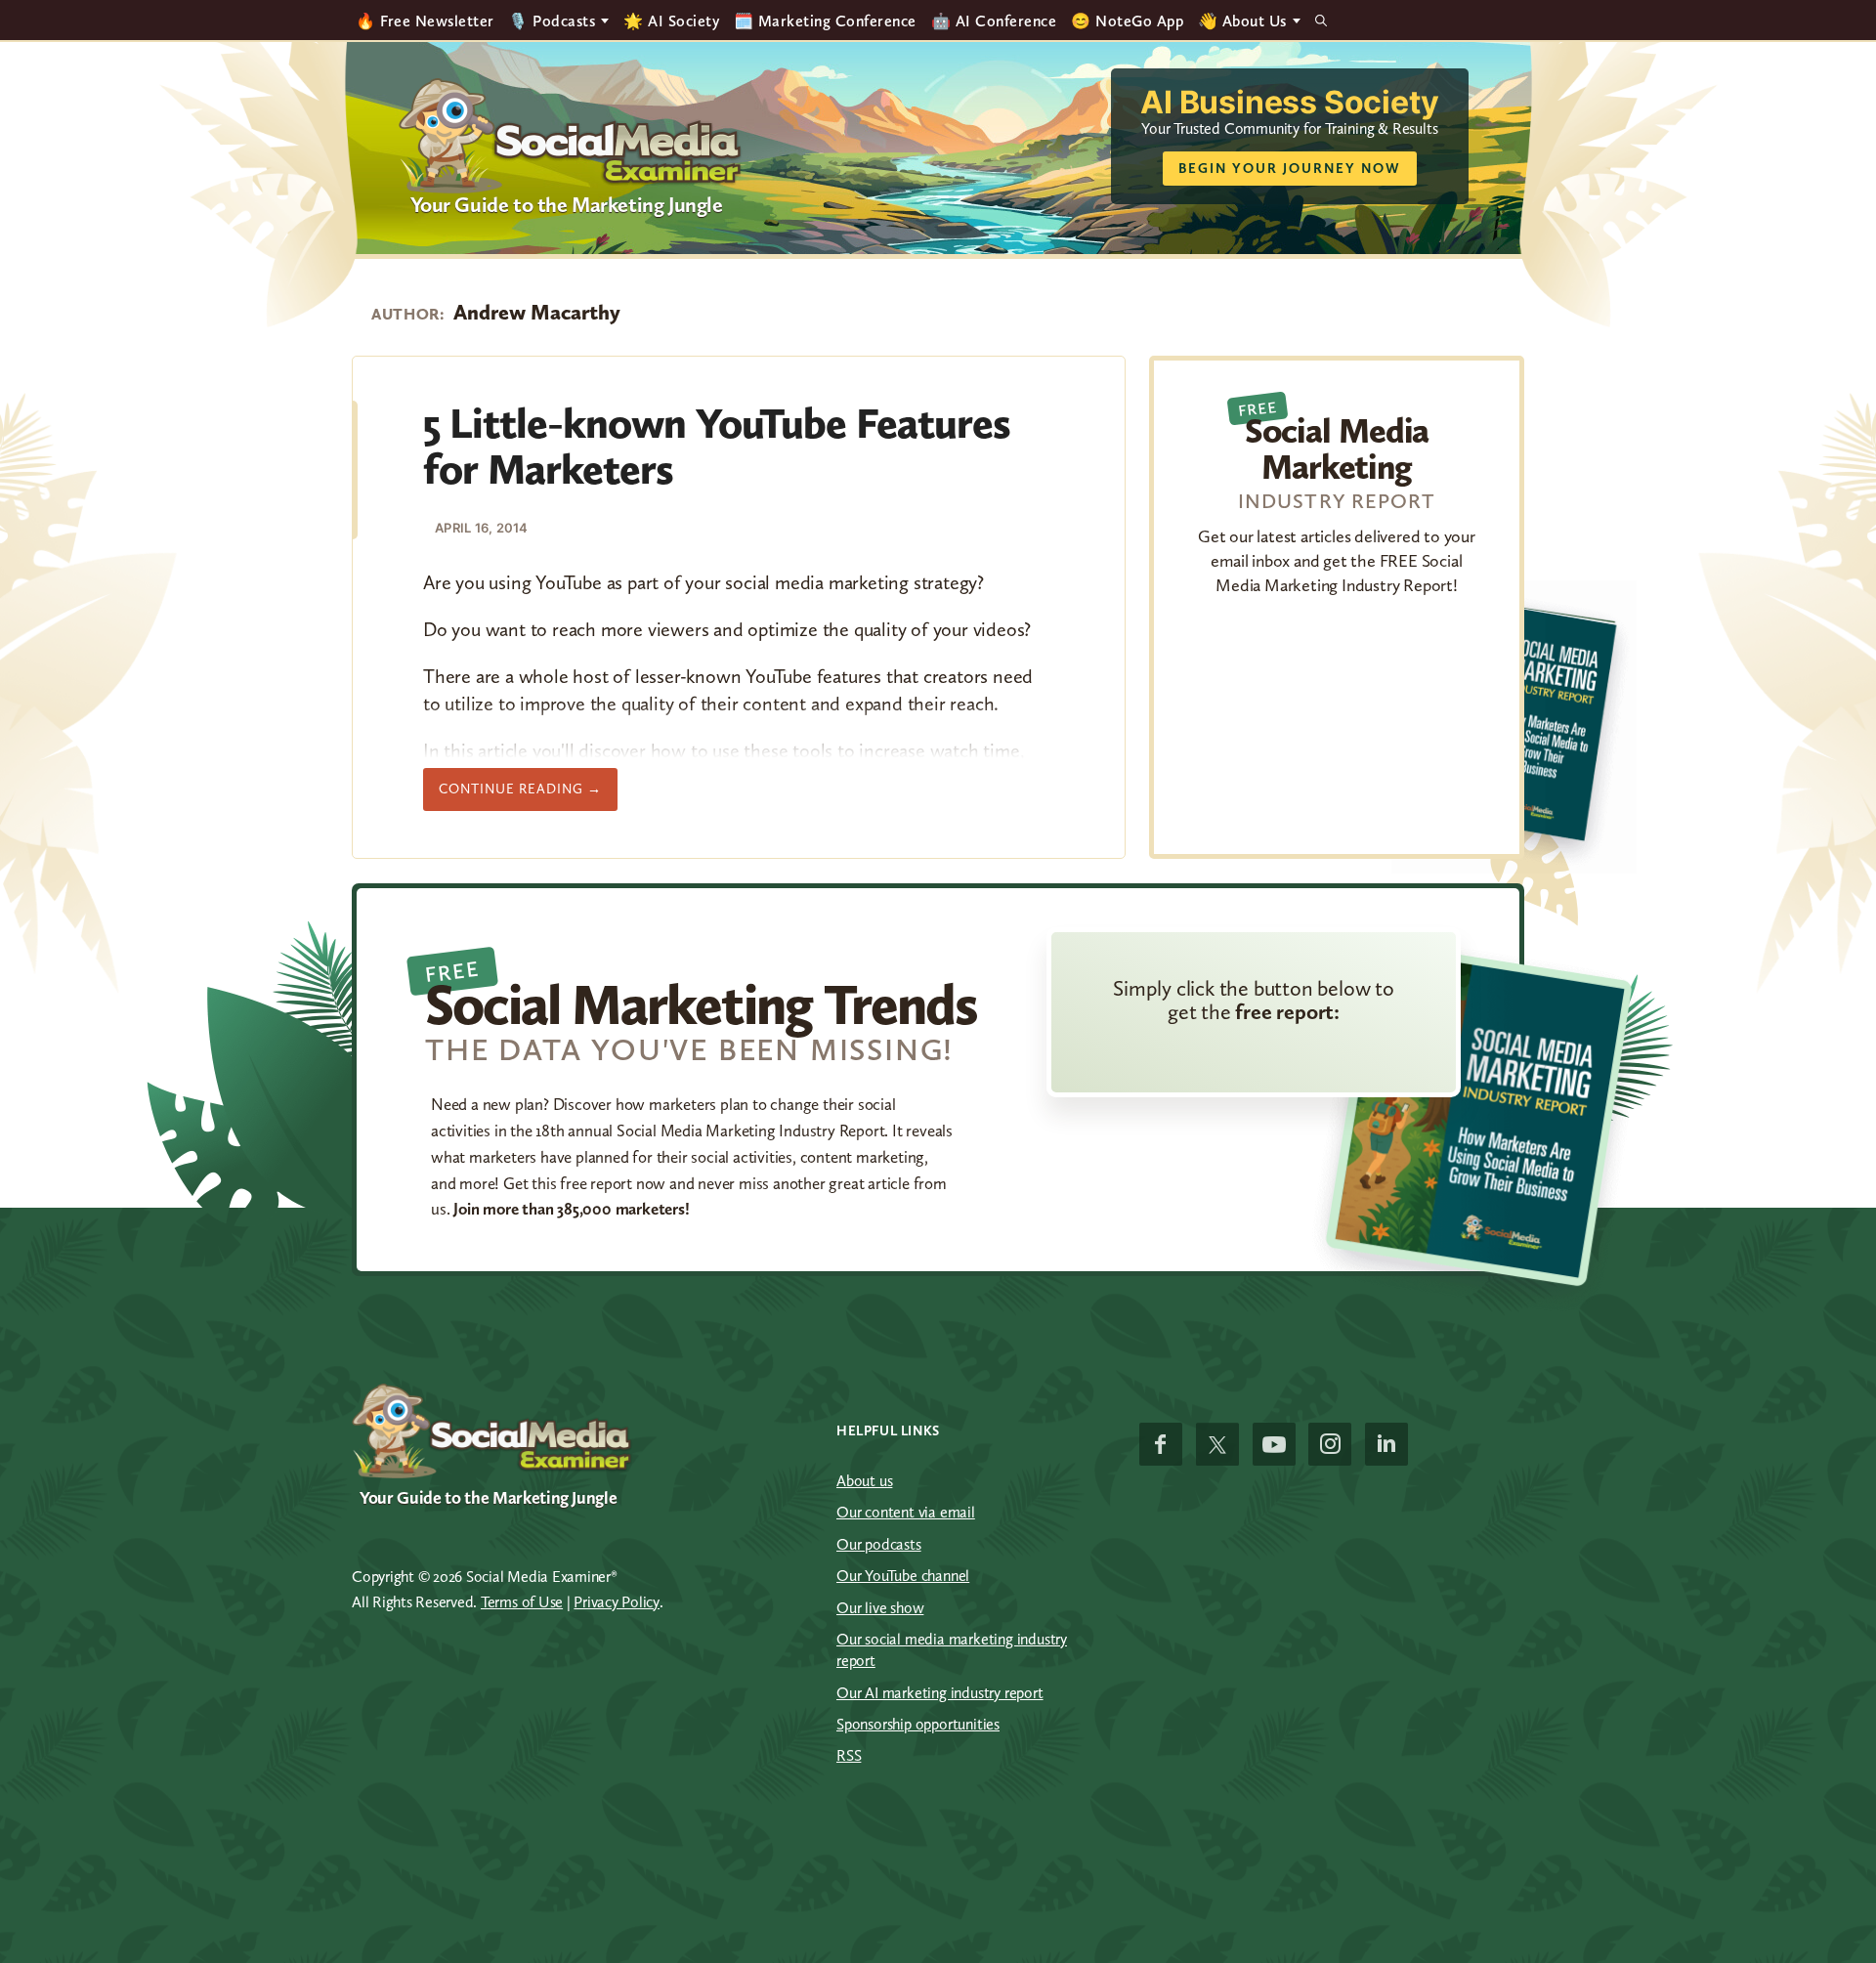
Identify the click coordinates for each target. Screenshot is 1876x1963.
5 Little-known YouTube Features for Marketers (717, 446)
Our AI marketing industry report (940, 1693)
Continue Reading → (528, 795)
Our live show (880, 1608)
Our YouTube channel (903, 1576)
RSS (849, 1755)
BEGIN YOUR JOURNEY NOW (1290, 169)
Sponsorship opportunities (918, 1724)
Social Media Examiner (571, 136)
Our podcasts (879, 1544)
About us (864, 1481)
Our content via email (906, 1512)
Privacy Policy (617, 1602)
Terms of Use (522, 1602)
